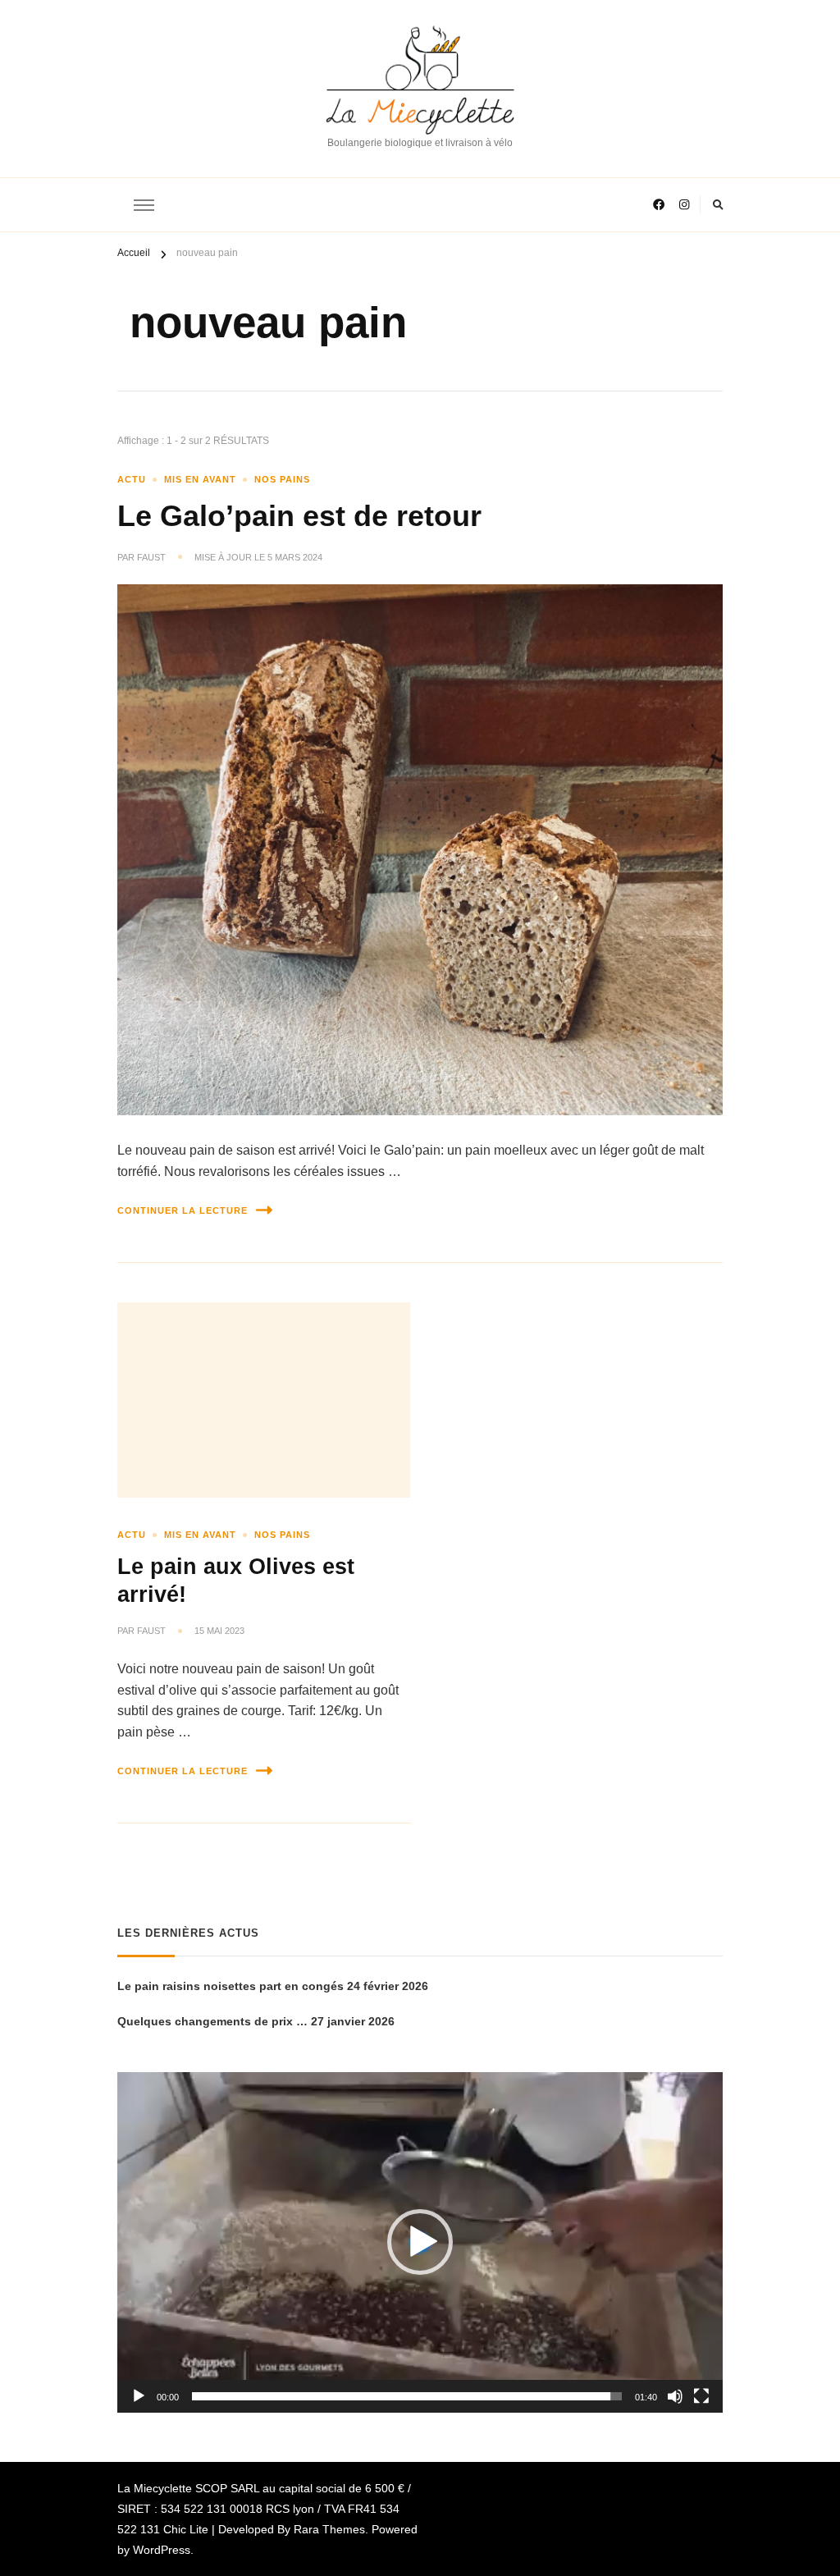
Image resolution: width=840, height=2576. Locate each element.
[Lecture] (139, 2396)
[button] (420, 2242)
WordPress (162, 2550)
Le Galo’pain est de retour (299, 516)
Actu (132, 479)
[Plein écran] (701, 2396)
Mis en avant (200, 479)
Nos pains (282, 479)
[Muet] (675, 2396)
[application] (420, 2242)
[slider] (407, 2396)
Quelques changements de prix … (212, 2021)
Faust (151, 557)
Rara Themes (329, 2529)
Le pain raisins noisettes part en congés (231, 1986)
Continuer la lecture (183, 1210)
